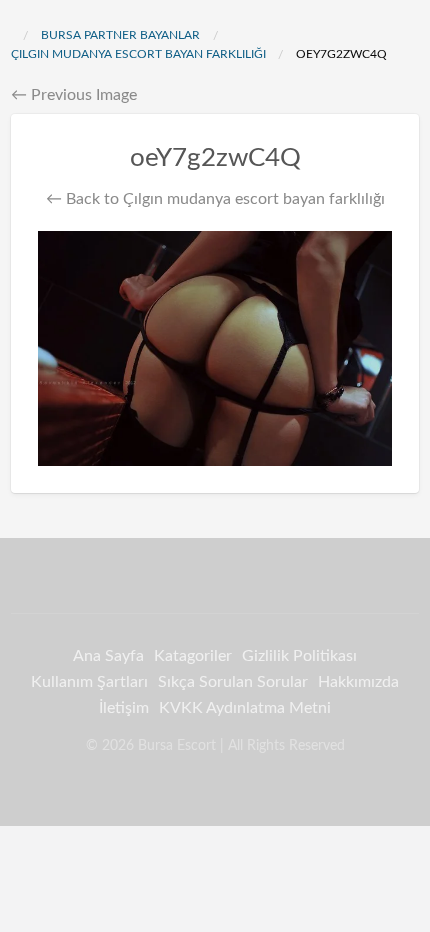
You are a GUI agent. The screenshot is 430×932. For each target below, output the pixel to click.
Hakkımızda (358, 682)
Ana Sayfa (108, 656)
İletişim (124, 708)
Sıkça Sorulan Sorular (233, 682)
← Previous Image (74, 95)
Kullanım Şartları (89, 682)
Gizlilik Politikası (299, 656)
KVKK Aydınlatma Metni (245, 708)
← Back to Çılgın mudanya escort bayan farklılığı (215, 199)
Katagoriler (193, 656)
